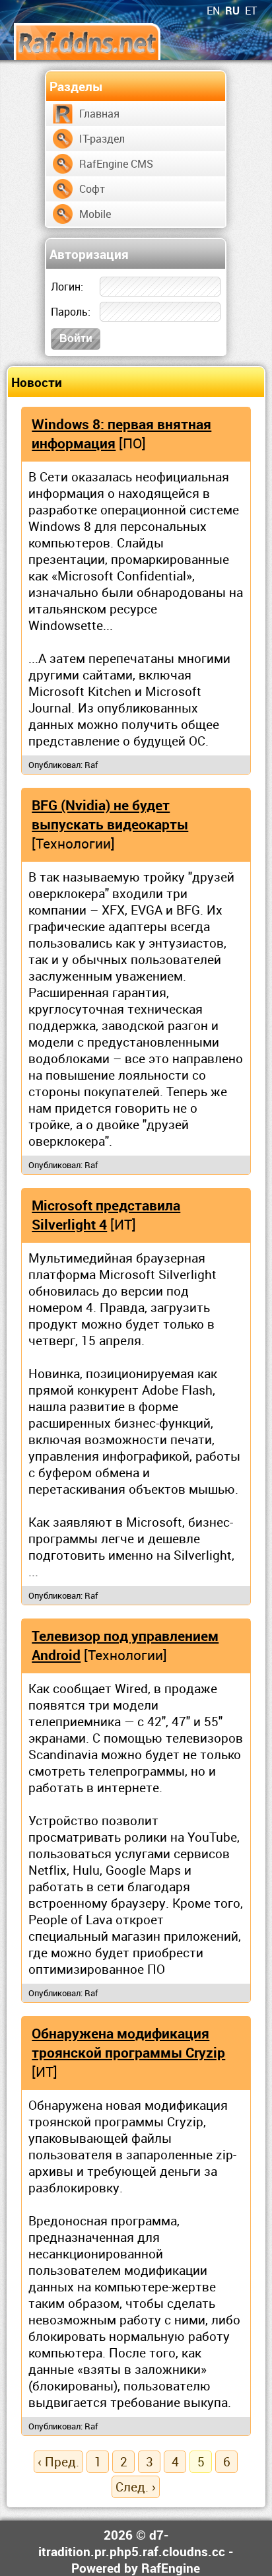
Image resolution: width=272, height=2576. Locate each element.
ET (251, 11)
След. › (136, 2487)
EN (213, 11)
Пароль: (71, 312)
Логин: (67, 287)
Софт (92, 189)
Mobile (95, 214)
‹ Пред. (58, 2461)
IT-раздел (102, 139)
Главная (99, 114)
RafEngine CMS (116, 164)
